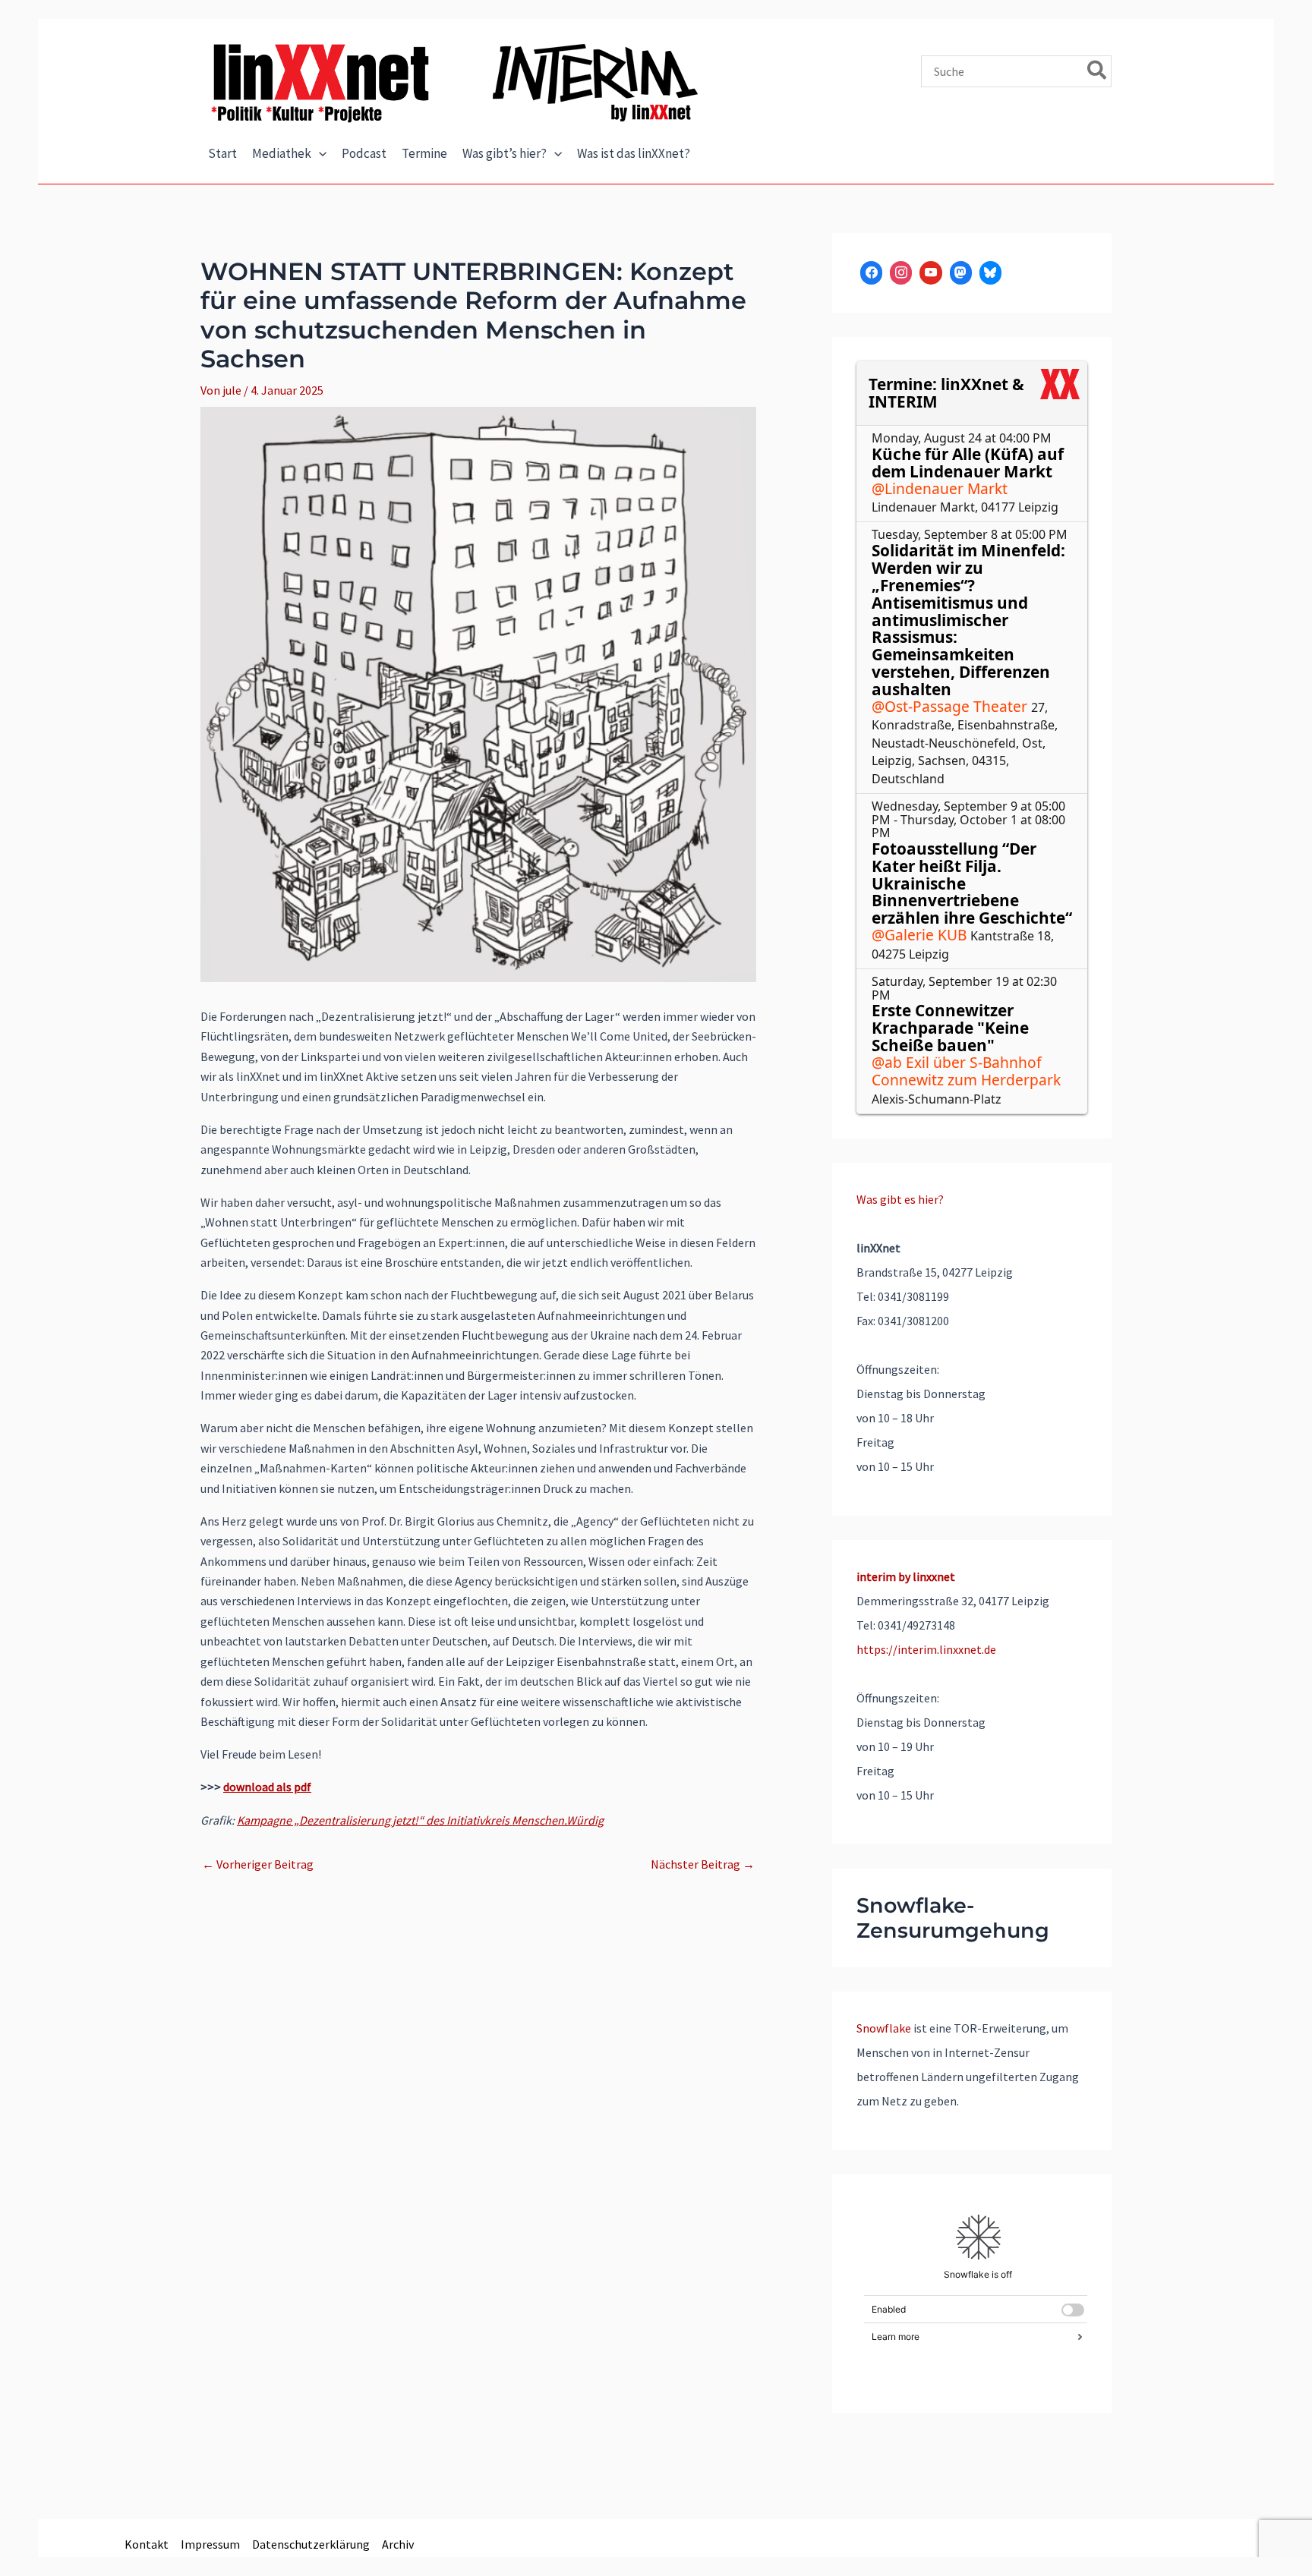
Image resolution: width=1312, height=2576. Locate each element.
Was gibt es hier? (900, 1199)
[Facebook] (871, 273)
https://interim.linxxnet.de (926, 1649)
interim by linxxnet (906, 1576)
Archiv (398, 2544)
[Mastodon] (961, 273)
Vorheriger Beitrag (258, 1864)
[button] (319, 154)
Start (222, 153)
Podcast (364, 153)
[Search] (1098, 71)
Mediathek (282, 153)
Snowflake (884, 2028)
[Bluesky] (990, 273)
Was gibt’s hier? (505, 153)
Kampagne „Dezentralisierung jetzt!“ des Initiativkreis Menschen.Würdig (420, 1820)
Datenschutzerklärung (311, 2544)
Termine (424, 153)
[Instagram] (901, 273)
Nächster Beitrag (703, 1864)
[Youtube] (930, 273)
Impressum (210, 2544)
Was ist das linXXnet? (634, 153)
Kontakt (147, 2544)
